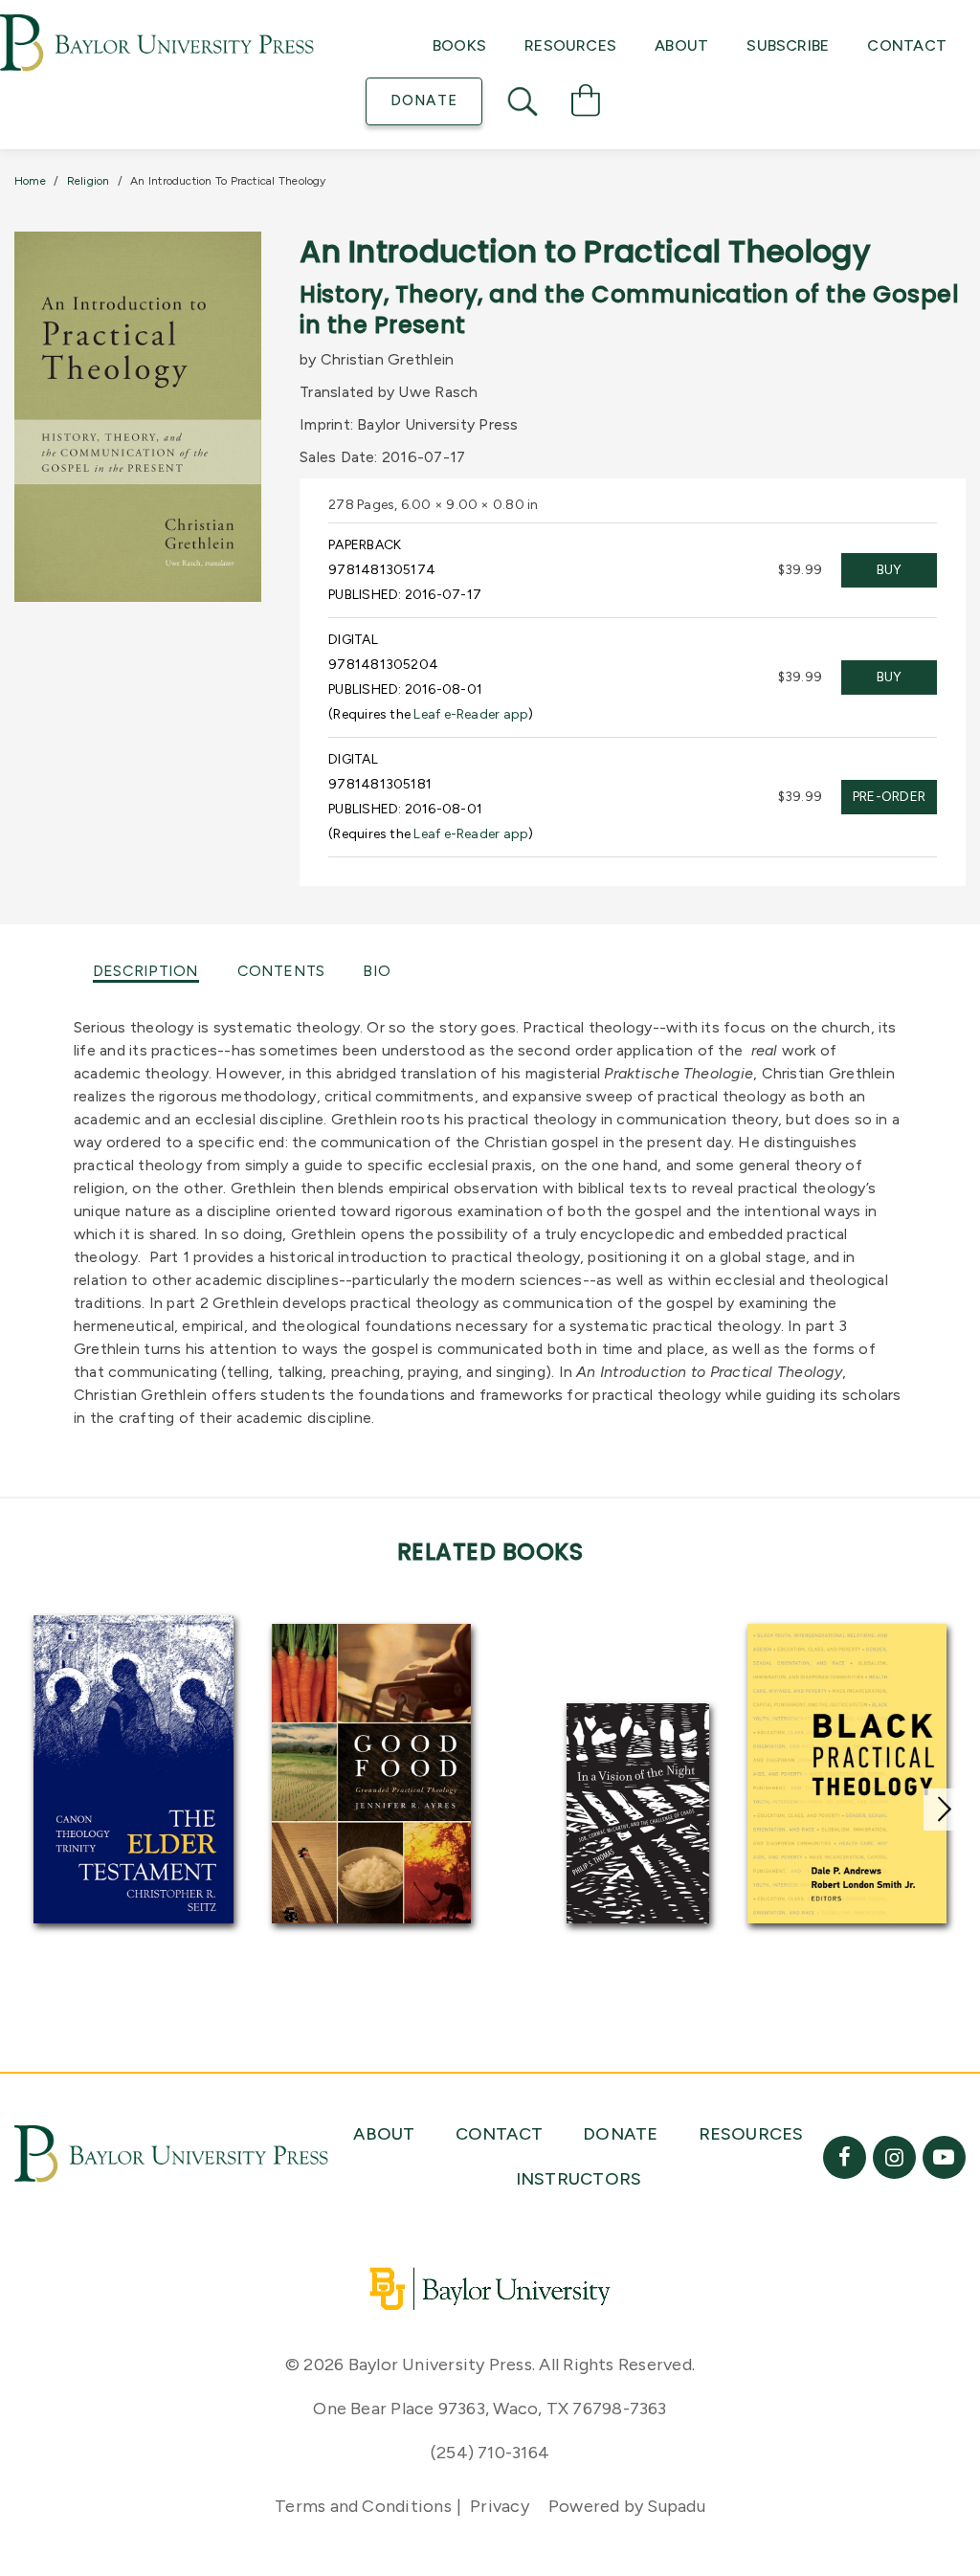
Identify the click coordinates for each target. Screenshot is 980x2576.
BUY (890, 570)
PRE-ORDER (889, 797)
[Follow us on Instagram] (894, 2157)
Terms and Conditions (363, 2506)
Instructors (579, 2179)
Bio (377, 971)
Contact (907, 45)
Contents (281, 971)
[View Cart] (586, 103)
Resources (570, 45)
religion (89, 181)
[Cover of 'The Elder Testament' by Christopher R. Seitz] (134, 1769)
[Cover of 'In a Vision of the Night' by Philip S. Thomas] (638, 1813)
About (681, 45)
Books (459, 45)
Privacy (500, 2506)
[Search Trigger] (524, 101)
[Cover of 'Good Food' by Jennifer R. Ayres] (372, 1774)
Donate (423, 100)
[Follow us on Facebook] (845, 2157)
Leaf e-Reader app (471, 714)
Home (30, 181)
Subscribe (788, 45)
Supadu (676, 2506)
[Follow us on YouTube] (944, 2157)
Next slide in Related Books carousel (945, 1810)
